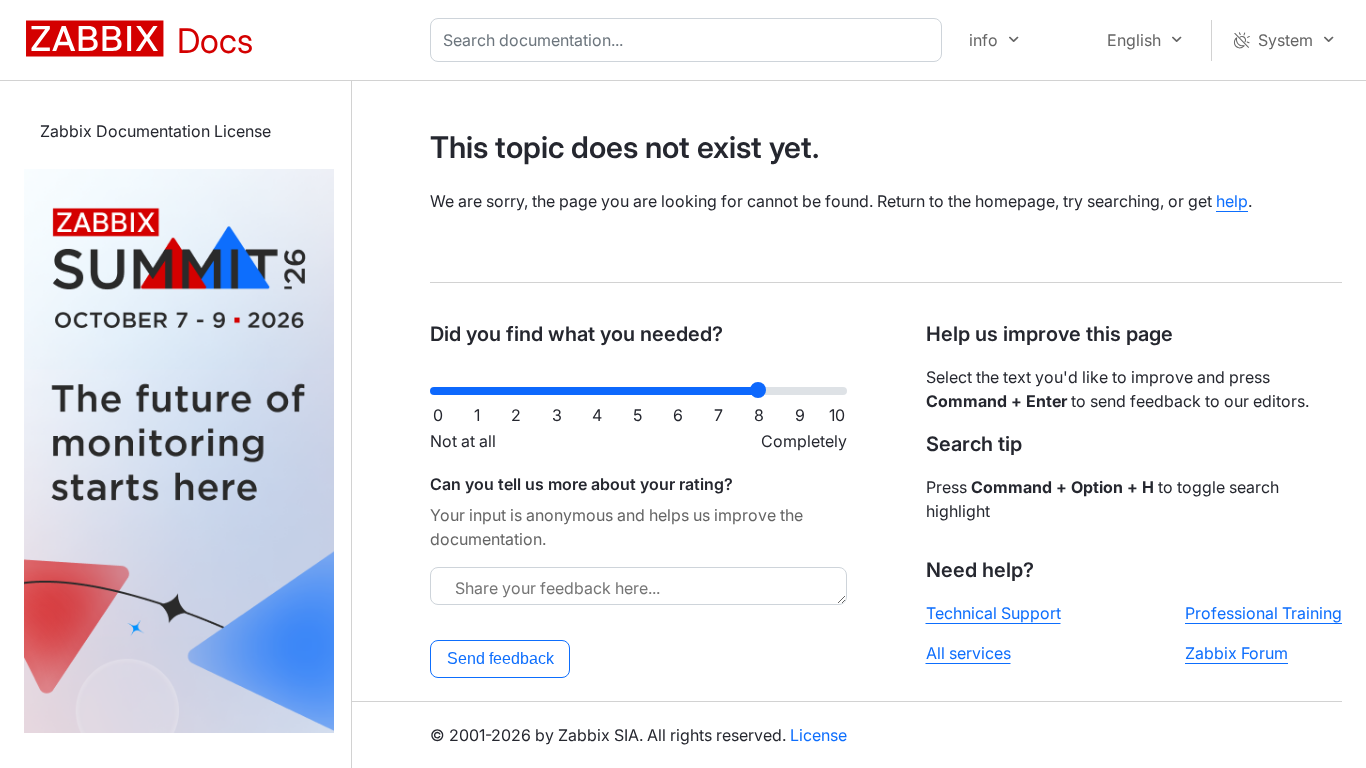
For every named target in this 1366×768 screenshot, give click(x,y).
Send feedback (500, 658)
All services (968, 653)
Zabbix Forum (1236, 653)
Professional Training (1263, 613)
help (1232, 201)
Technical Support (993, 613)
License (818, 735)
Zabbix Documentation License (155, 131)
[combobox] (690, 40)
